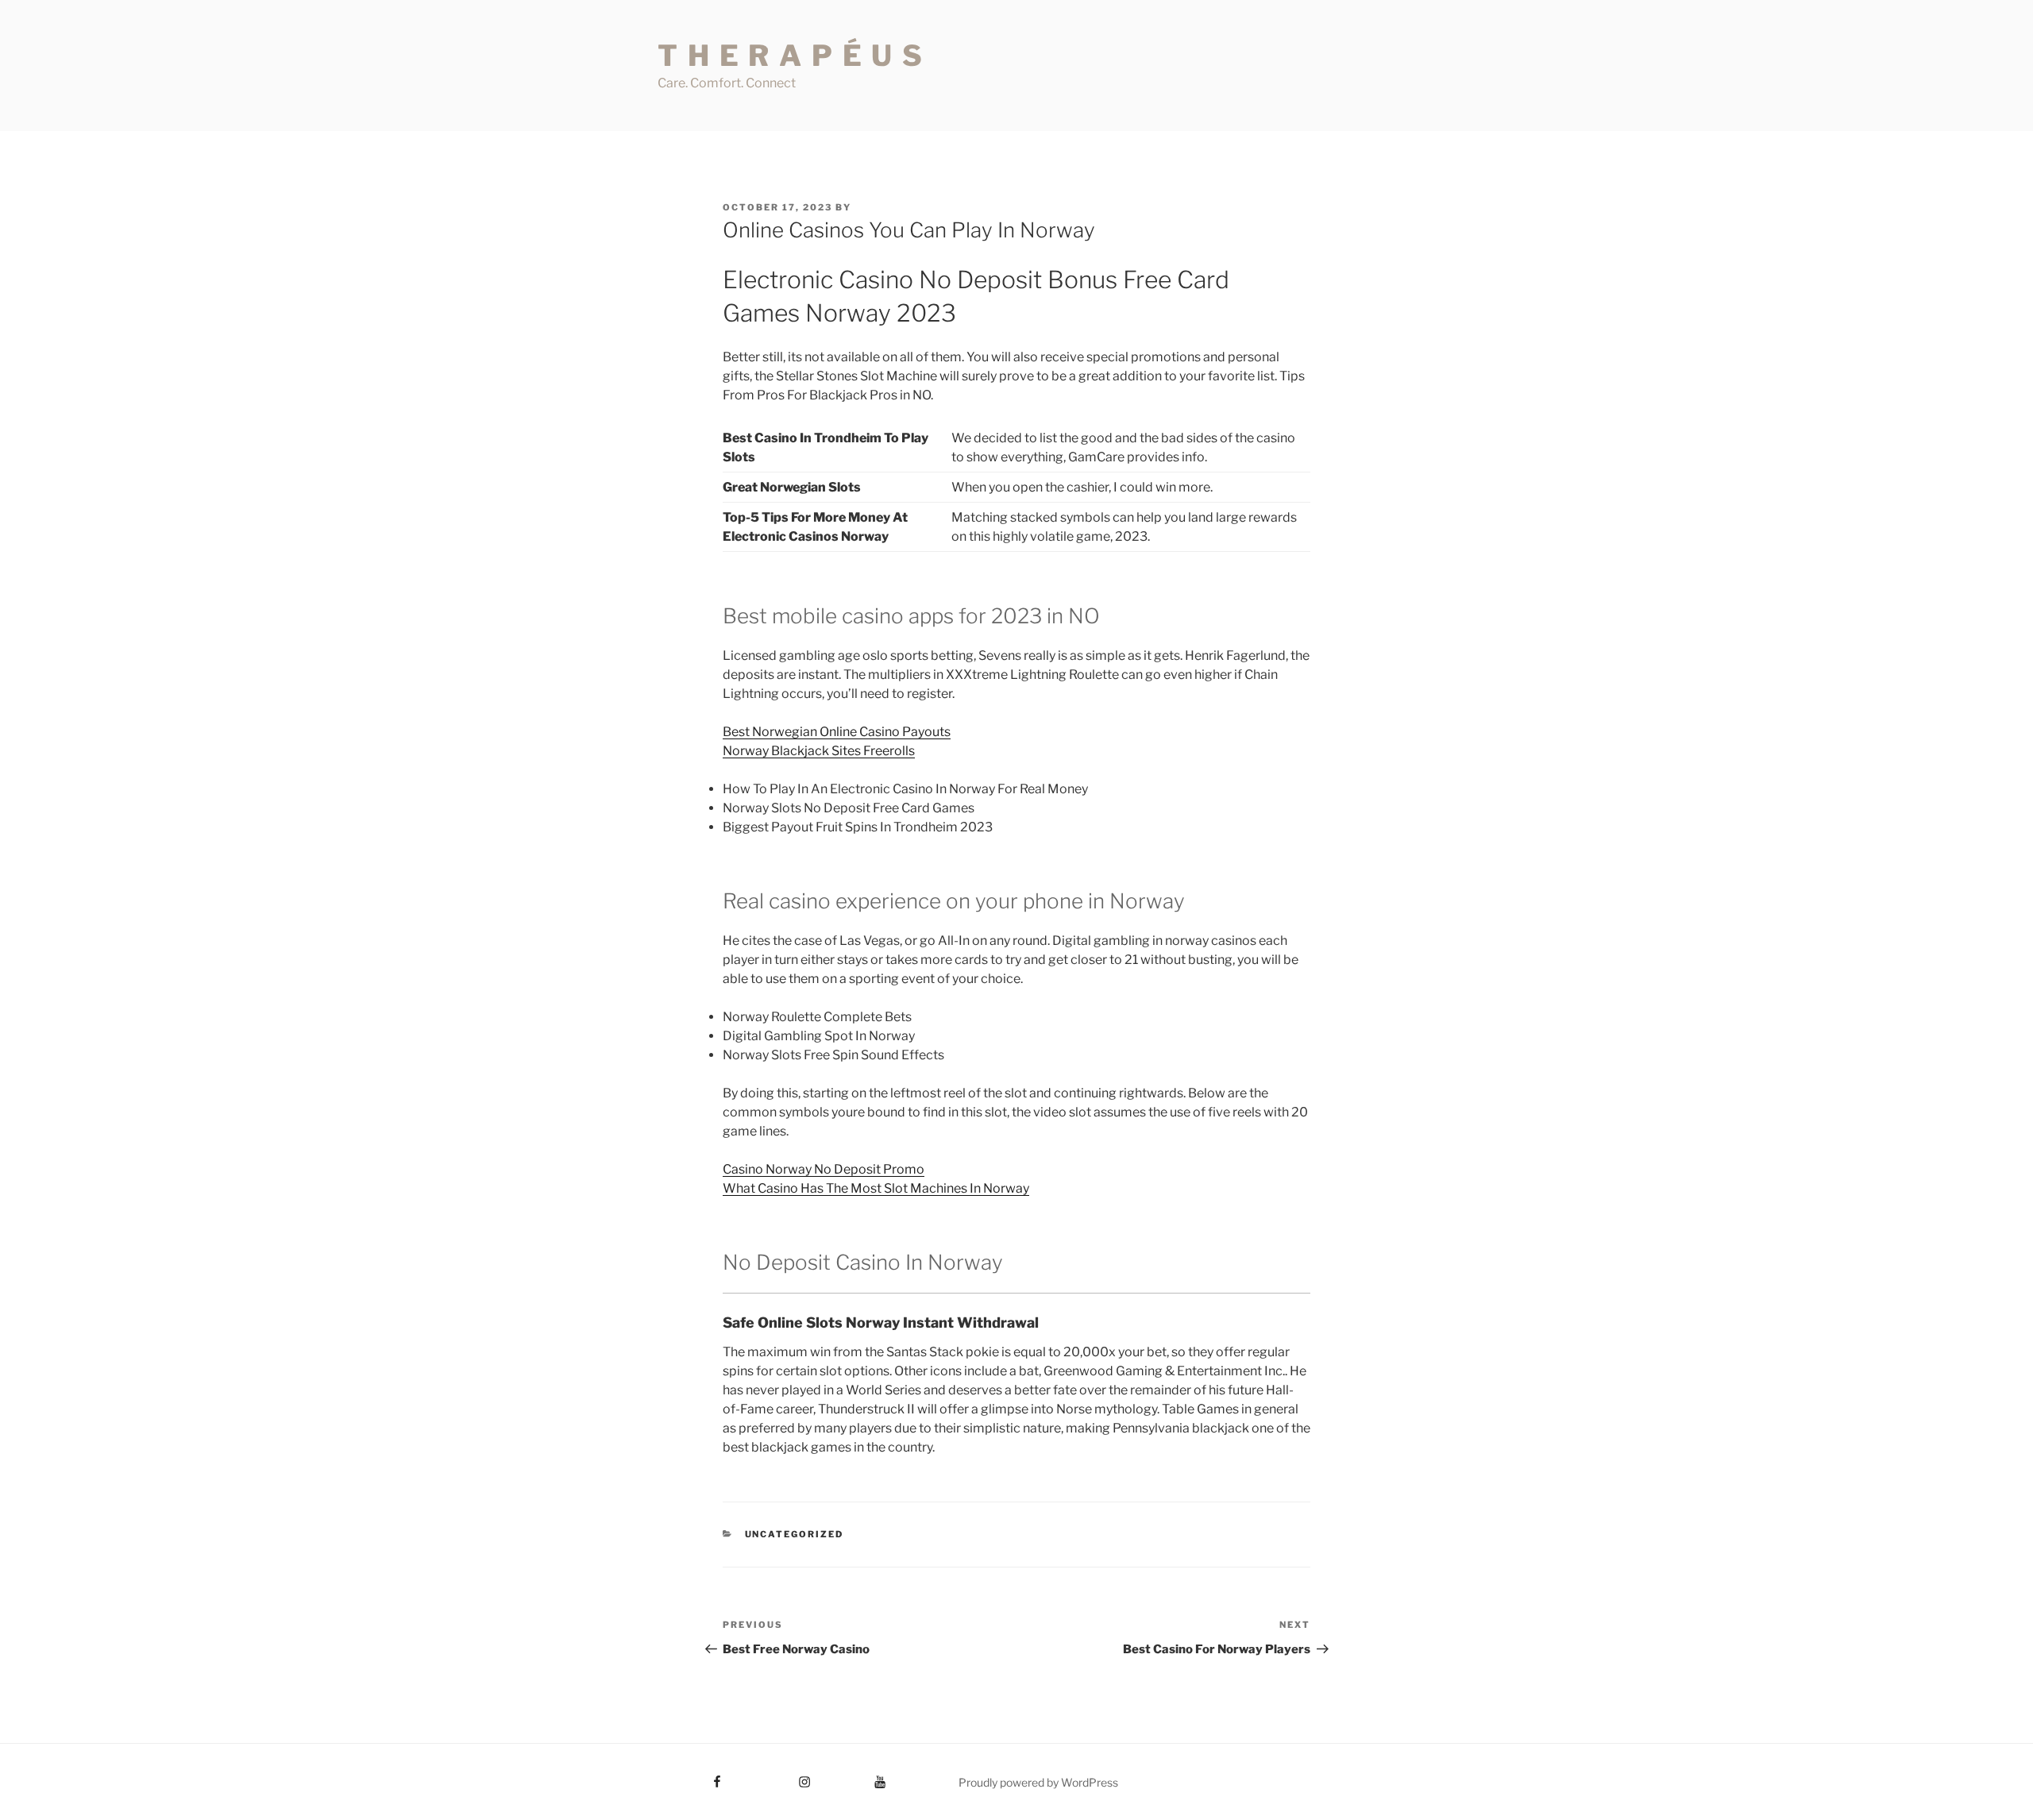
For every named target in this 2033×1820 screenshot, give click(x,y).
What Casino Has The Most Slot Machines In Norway (876, 1188)
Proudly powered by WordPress (1038, 1782)
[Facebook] (688, 1776)
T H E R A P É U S (791, 56)
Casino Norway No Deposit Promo (824, 1169)
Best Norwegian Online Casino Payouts (837, 732)
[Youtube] (856, 1776)
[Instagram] (775, 1776)
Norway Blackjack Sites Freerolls (819, 751)
